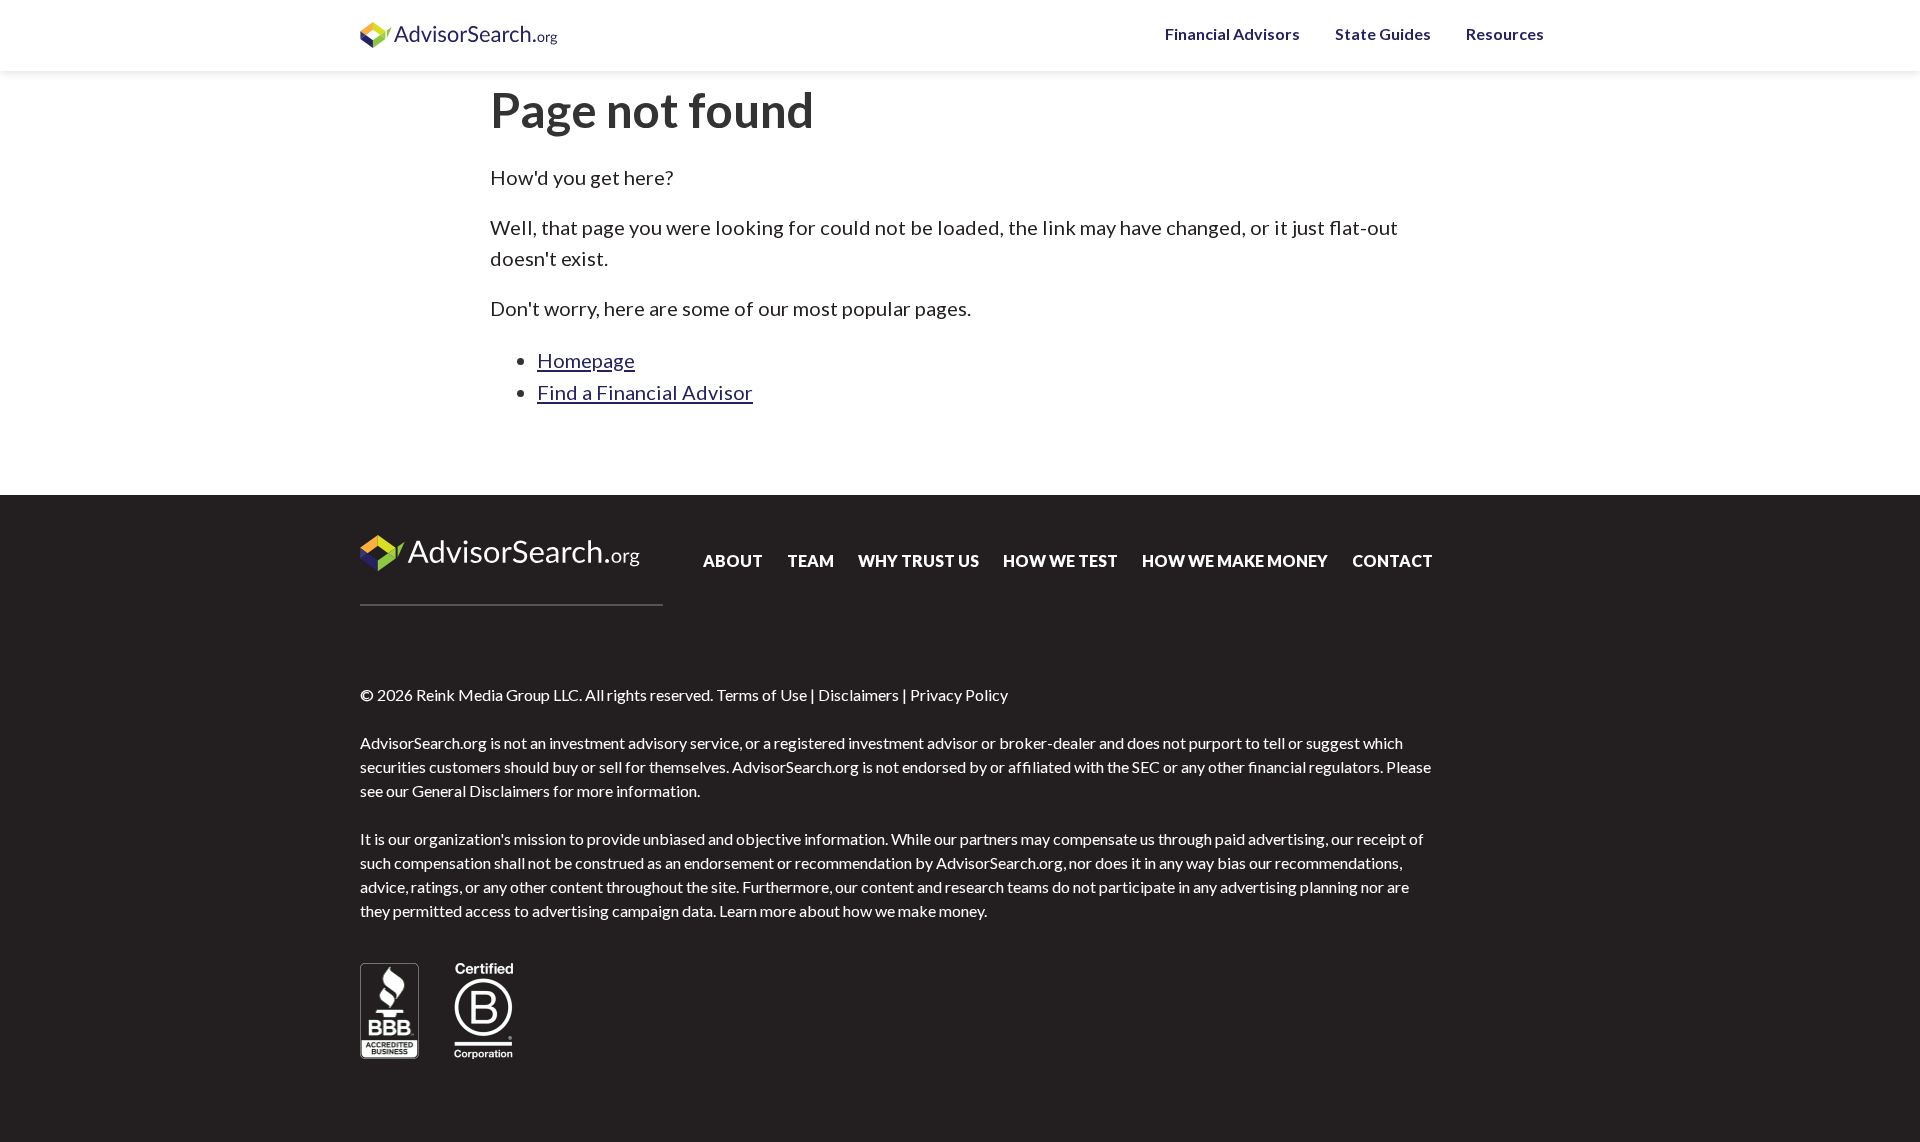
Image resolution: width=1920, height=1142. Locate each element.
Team (810, 560)
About (733, 560)
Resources (1505, 33)
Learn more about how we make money (851, 910)
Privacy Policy (959, 694)
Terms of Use (761, 694)
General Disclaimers (481, 790)
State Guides (1383, 33)
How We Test (1060, 560)
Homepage (586, 360)
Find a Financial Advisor (645, 392)
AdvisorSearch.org (460, 36)
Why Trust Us (918, 560)
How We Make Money (1235, 560)
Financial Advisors (1232, 33)
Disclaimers (858, 694)
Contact (1392, 560)
